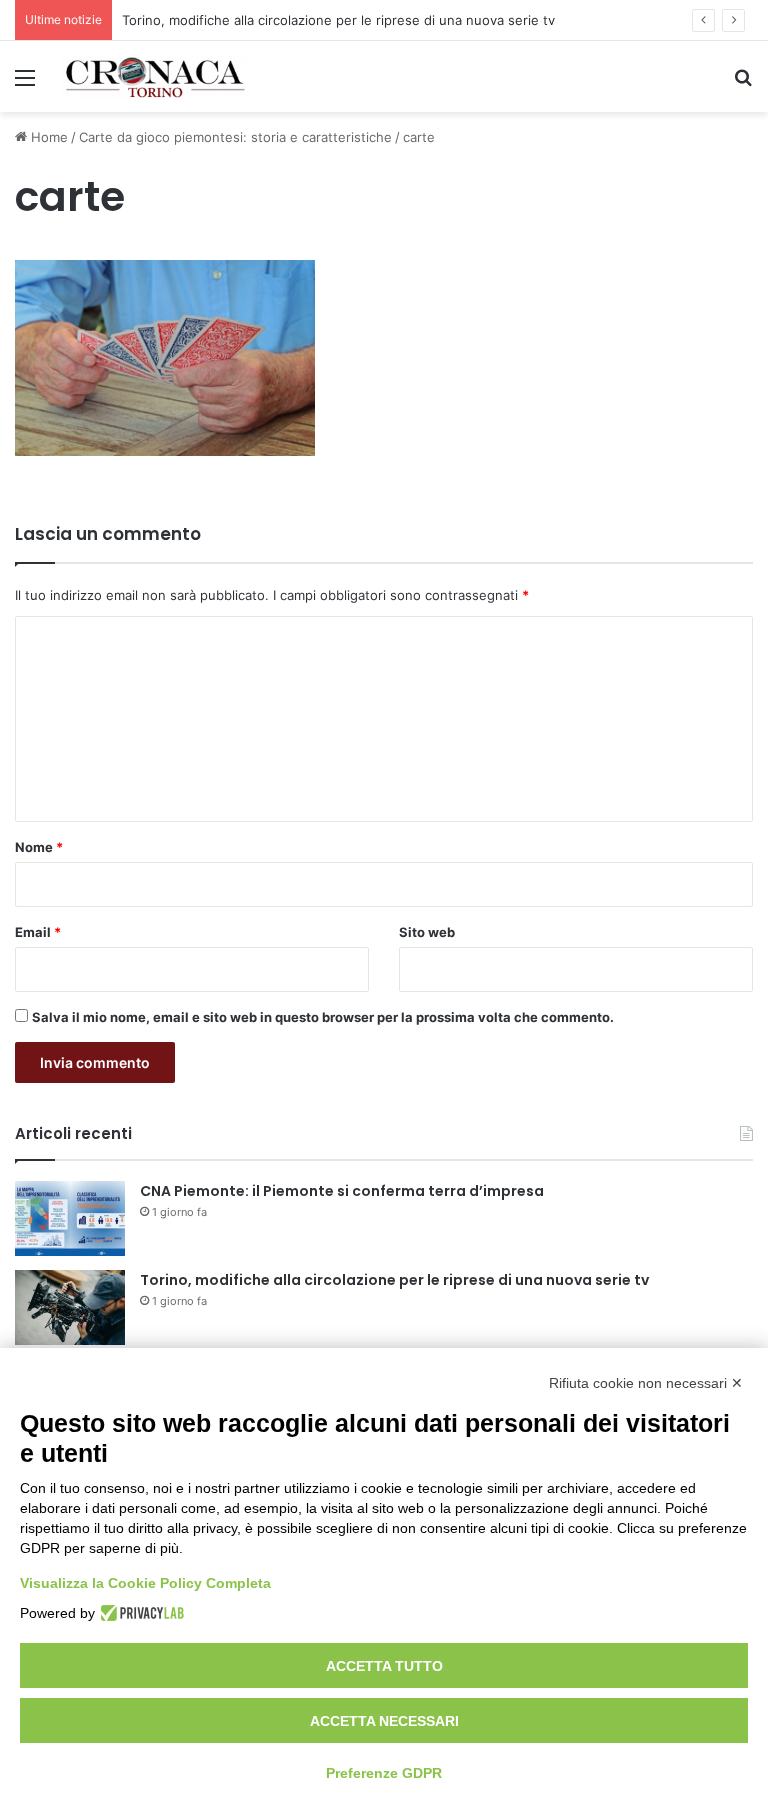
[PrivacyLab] (139, 1613)
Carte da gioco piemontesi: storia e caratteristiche (235, 137)
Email (38, 932)
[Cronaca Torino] (156, 76)
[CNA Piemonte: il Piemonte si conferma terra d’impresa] (70, 1218)
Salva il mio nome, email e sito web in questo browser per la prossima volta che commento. (323, 1017)
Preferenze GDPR (384, 1773)
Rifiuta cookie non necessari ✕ (646, 1383)
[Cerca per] (743, 84)
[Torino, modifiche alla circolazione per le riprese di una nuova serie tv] (70, 1307)
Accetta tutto (384, 1666)
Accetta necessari (384, 1721)
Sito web (427, 932)
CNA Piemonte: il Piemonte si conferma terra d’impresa (342, 1191)
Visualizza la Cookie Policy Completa (145, 1583)
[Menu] (25, 84)
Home (47, 137)
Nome (39, 847)
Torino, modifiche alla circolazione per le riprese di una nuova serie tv (338, 20)
